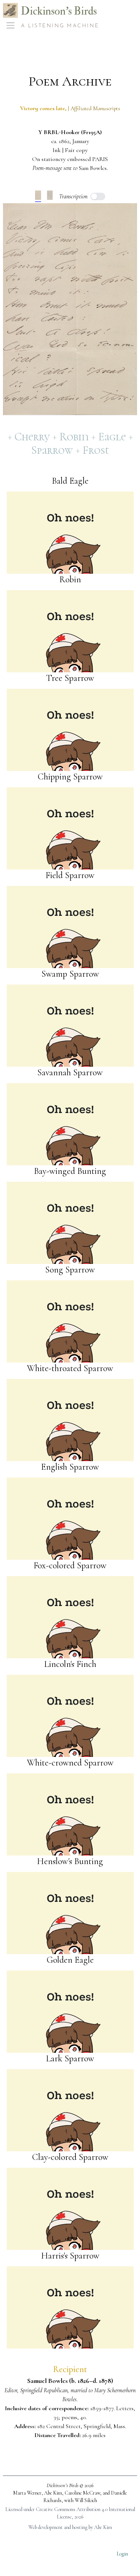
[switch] (98, 196)
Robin (75, 437)
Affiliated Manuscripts (95, 108)
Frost (96, 450)
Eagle (113, 437)
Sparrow (53, 450)
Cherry (33, 437)
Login (122, 2554)
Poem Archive (70, 81)
